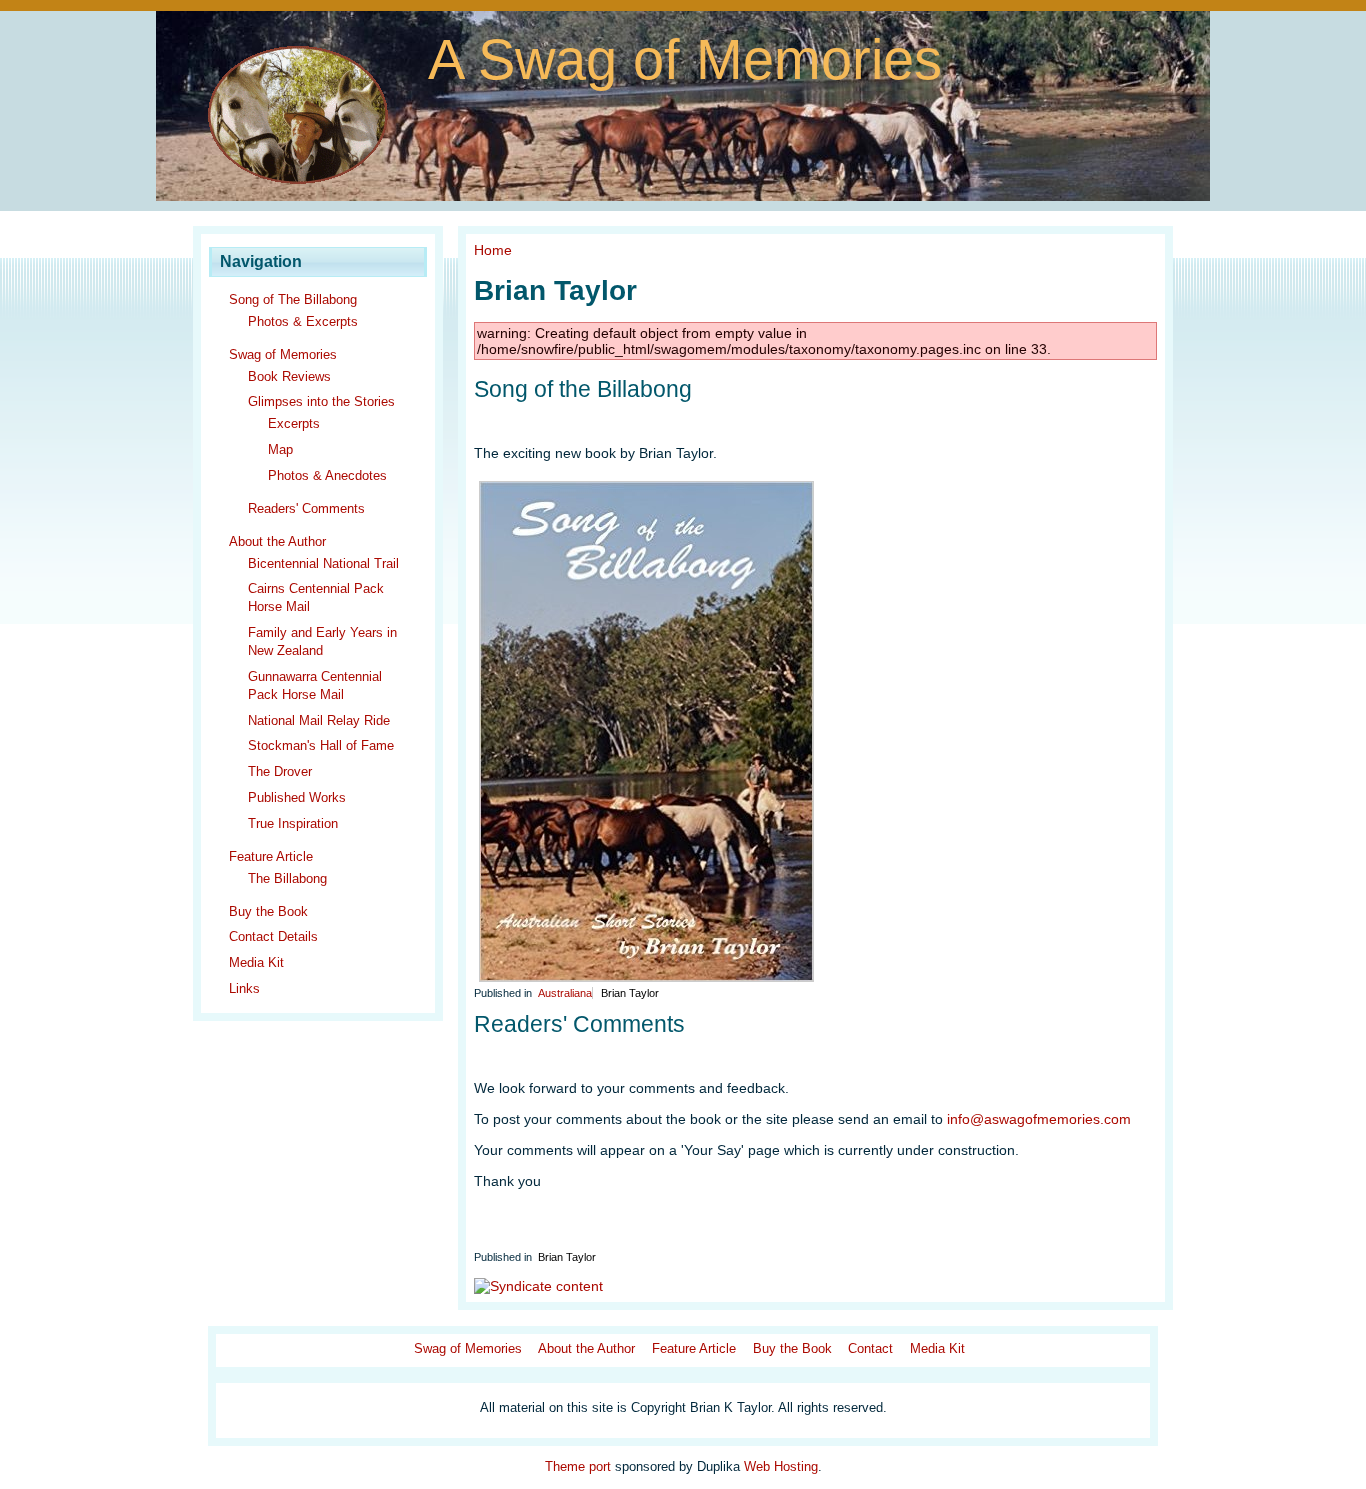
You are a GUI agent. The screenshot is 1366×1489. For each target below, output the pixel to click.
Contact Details (273, 936)
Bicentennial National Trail (323, 563)
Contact (870, 1349)
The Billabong (287, 878)
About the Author (277, 541)
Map (280, 449)
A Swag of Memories (685, 59)
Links (244, 988)
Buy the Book (268, 911)
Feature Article (271, 856)
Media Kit (256, 962)
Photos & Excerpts (303, 321)
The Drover (280, 771)
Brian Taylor (630, 993)
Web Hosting (781, 1467)
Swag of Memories (283, 354)
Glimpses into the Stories (321, 401)
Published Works (297, 797)
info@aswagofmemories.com (1039, 1119)
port (600, 1467)
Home (493, 250)
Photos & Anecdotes (327, 475)
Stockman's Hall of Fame (321, 745)
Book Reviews (289, 376)
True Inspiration (293, 823)
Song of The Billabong (293, 299)
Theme (565, 1467)
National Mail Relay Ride (319, 720)
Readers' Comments (306, 508)
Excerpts (294, 423)
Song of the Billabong (583, 389)
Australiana (565, 993)
